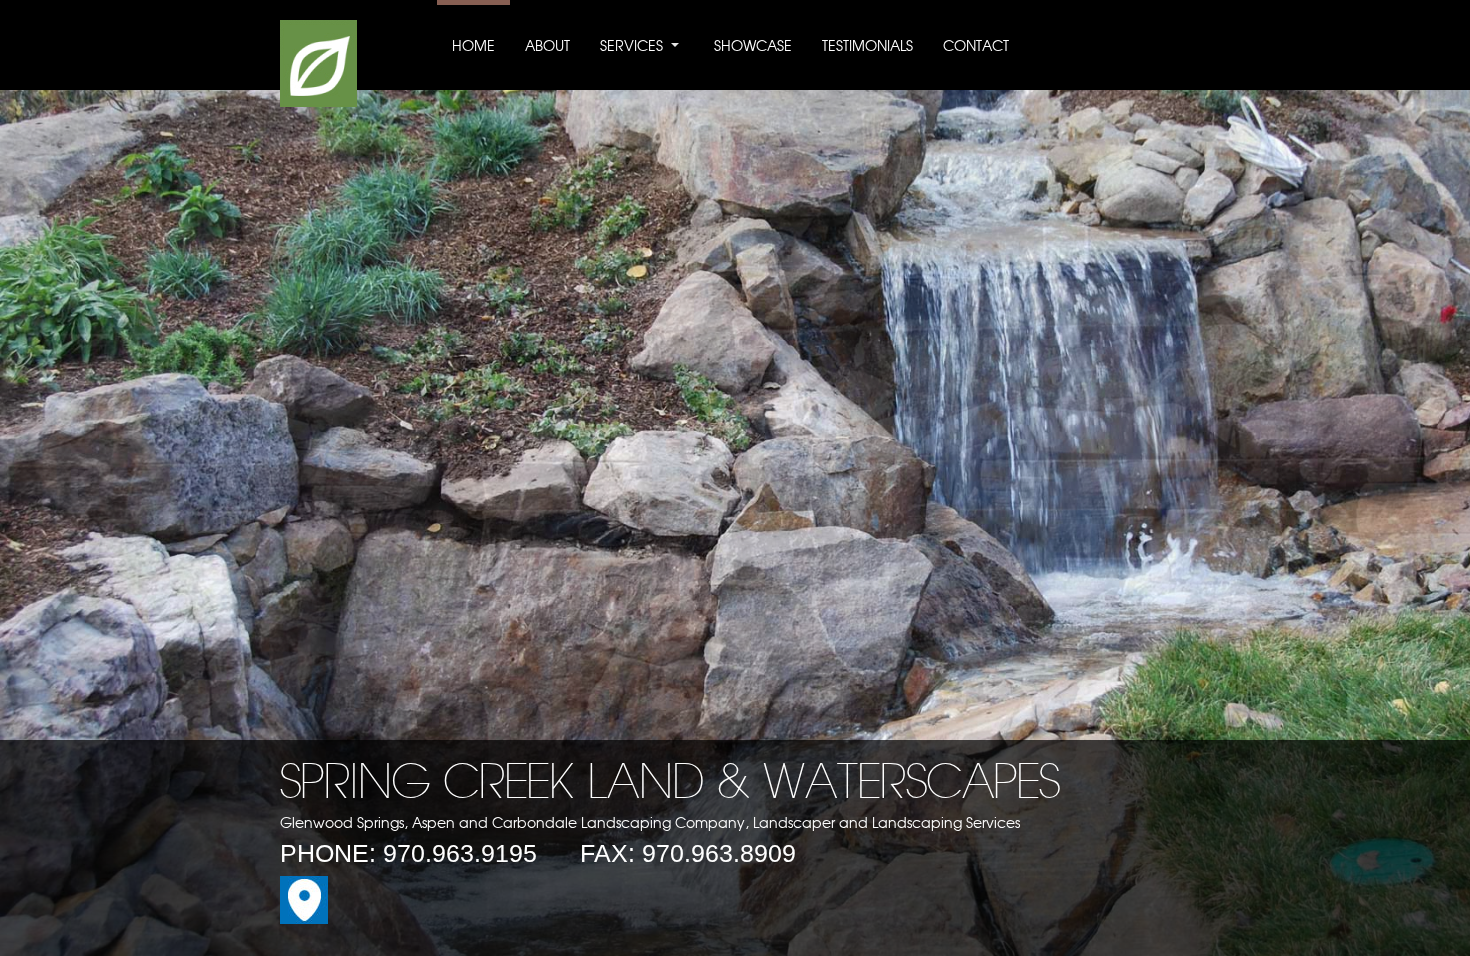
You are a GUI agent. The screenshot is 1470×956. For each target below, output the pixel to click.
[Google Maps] (304, 919)
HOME (473, 47)
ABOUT (547, 47)
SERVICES (631, 47)
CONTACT (976, 47)
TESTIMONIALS (867, 47)
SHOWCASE (753, 47)
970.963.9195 (460, 853)
